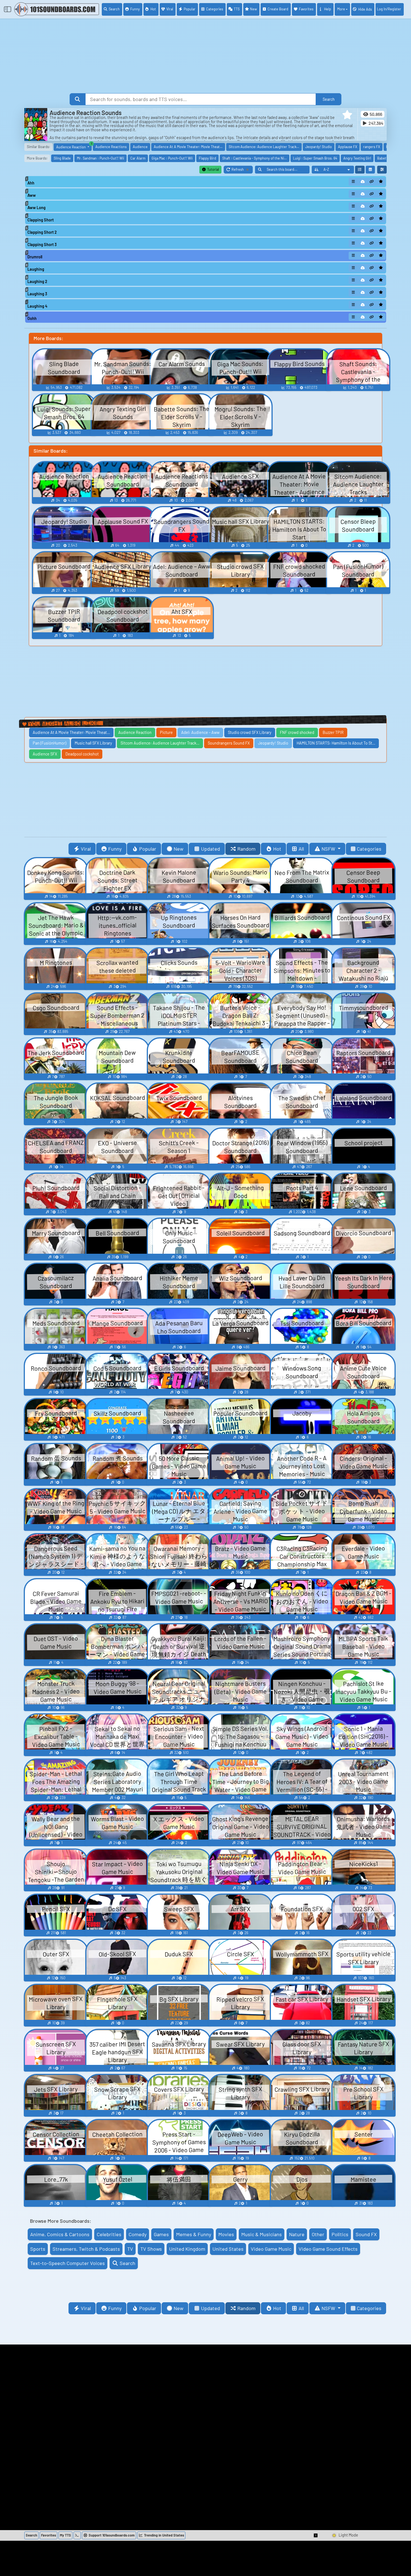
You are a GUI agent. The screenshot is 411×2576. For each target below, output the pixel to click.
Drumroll (35, 257)
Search (114, 9)
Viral (170, 9)
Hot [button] (277, 849)
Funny (135, 9)
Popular (190, 9)
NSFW (329, 849)
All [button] (301, 849)
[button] (347, 115)
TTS (237, 9)
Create (278, 9)
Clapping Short (41, 220)
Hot (153, 9)
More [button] (341, 9)
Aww (32, 195)
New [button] (179, 849)
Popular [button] (148, 849)
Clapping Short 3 (42, 245)
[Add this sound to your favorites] (381, 182)
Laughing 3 (37, 294)
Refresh (242, 170)
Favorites (306, 9)
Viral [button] (86, 849)
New (253, 9)
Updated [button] (211, 849)
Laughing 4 (37, 306)
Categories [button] (369, 849)
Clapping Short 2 (42, 232)
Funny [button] (115, 849)
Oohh (32, 318)
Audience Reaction (74, 146)
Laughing (36, 269)
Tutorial (213, 169)
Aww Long (36, 208)
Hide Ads (365, 9)
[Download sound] (363, 182)
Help (328, 9)
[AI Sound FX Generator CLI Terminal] (77, 2535)
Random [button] (246, 849)
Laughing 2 (37, 281)
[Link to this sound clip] (372, 182)
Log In (389, 9)
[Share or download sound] (353, 182)
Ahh (31, 183)
